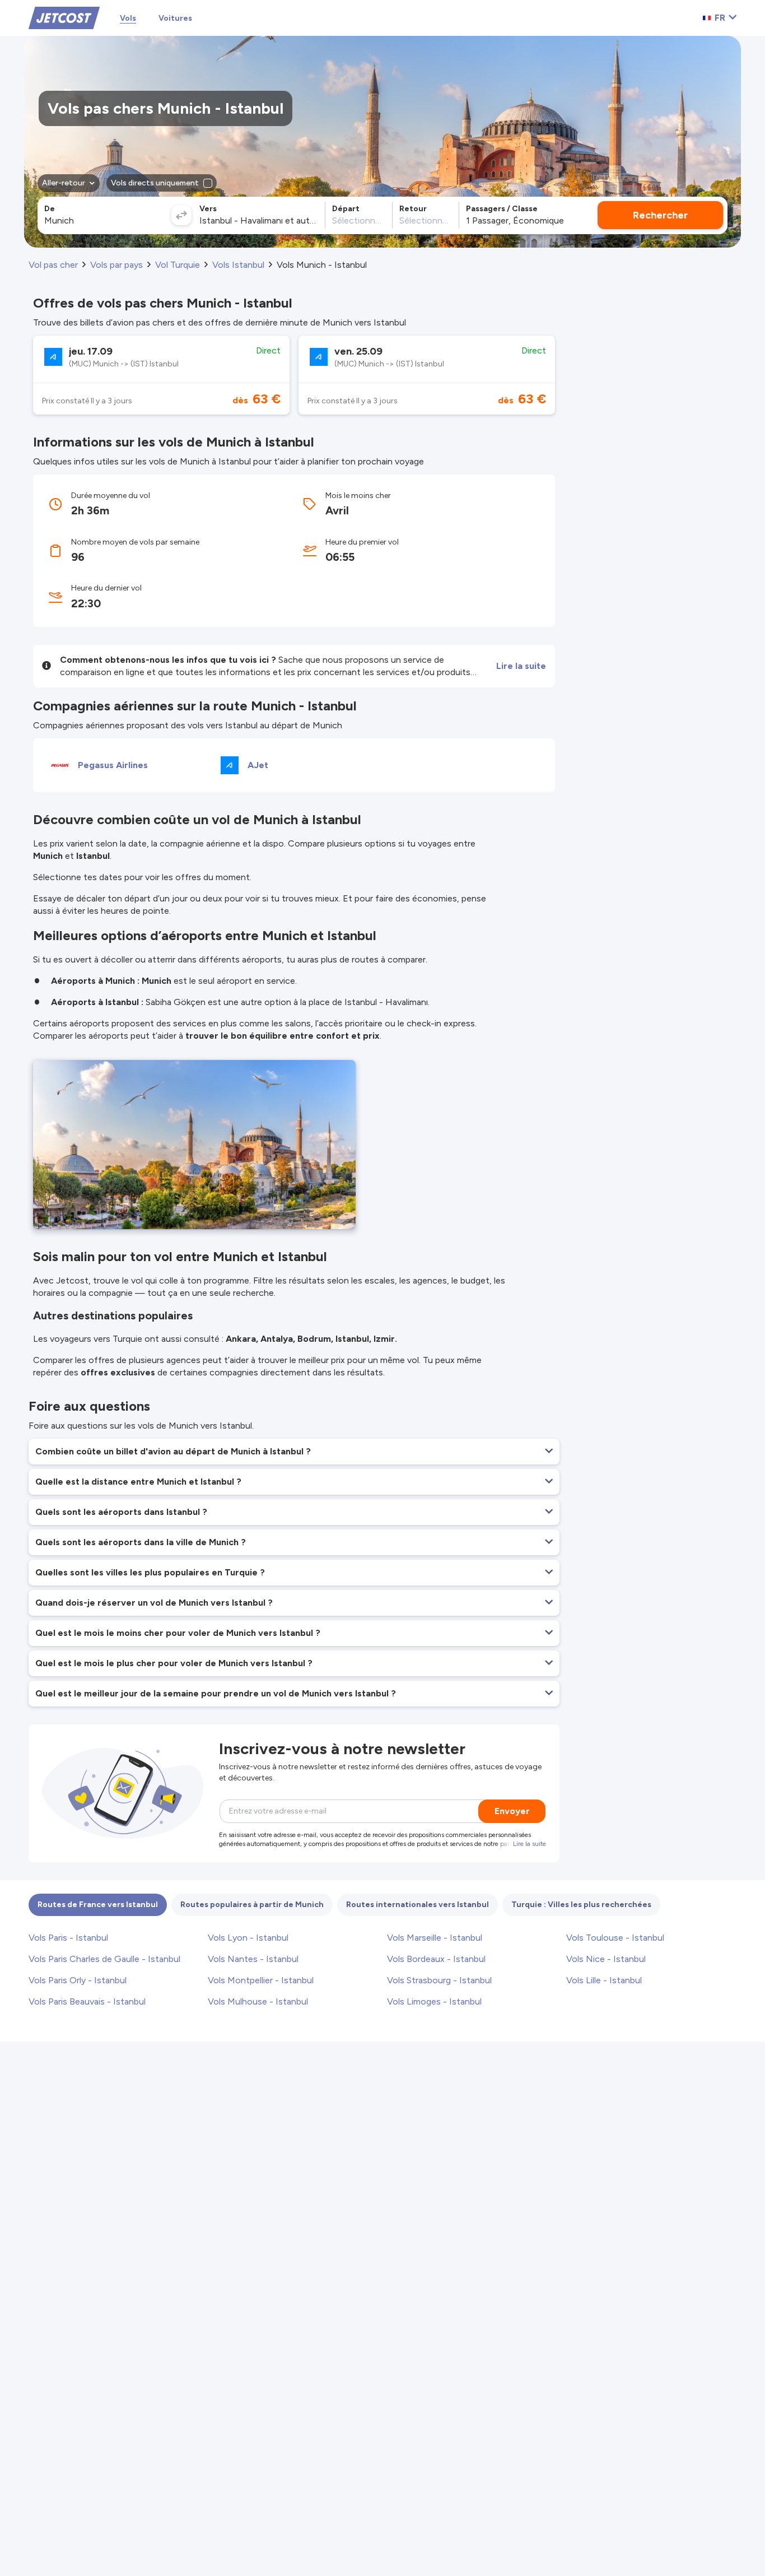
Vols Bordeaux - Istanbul (436, 1959)
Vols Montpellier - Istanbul (261, 1980)
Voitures (175, 18)
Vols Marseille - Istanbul (435, 1938)
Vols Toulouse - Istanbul (615, 1938)
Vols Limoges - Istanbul (434, 2001)
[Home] (64, 17)
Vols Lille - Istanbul (604, 1980)
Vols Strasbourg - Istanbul (439, 1980)
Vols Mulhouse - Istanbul (258, 2001)
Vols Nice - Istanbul (606, 1959)
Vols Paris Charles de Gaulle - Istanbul (104, 1959)
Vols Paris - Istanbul (68, 1938)
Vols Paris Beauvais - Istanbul (87, 2001)
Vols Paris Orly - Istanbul (78, 1980)
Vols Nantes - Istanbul (253, 1959)
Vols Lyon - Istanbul (248, 1938)
